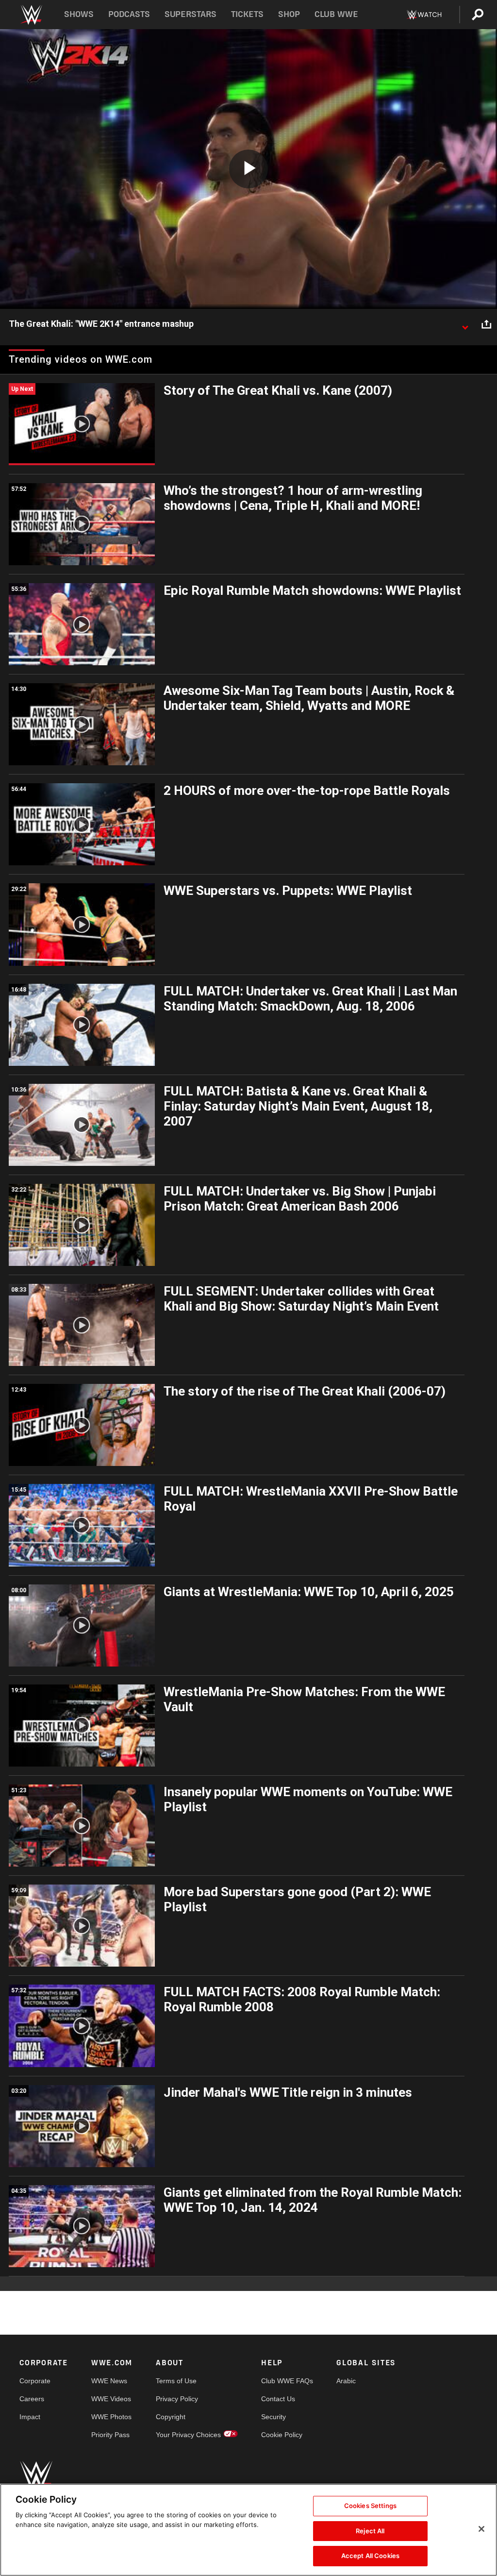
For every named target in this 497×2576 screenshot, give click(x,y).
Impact (30, 2417)
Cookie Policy (282, 2435)
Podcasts (129, 14)
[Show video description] (465, 324)
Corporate (35, 2381)
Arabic (346, 2381)
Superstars (191, 14)
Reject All (370, 2531)
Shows (79, 14)
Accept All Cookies (370, 2556)
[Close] (481, 2529)
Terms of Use (176, 2381)
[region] (248, 2530)
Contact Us (278, 2399)
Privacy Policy (177, 2399)
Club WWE (336, 14)
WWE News (109, 2381)
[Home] (31, 15)
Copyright (171, 2417)
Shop (289, 14)
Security (273, 2417)
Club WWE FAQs (287, 2381)
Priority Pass (110, 2435)
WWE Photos (111, 2417)
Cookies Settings (370, 2506)
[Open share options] (486, 324)
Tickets (247, 14)
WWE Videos (111, 2399)
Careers (32, 2399)
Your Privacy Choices (188, 2435)
